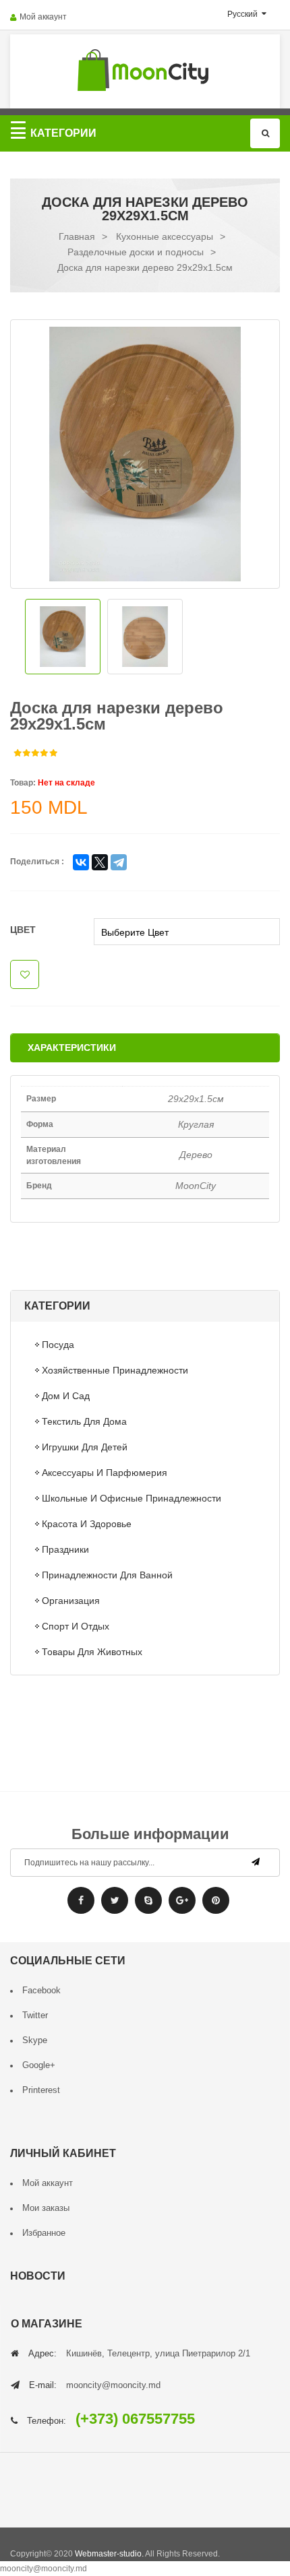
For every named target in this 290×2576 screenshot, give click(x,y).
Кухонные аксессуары (165, 236)
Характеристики (72, 1048)
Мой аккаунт (43, 17)
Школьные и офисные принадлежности (132, 1498)
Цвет (23, 930)
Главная (77, 236)
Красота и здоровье (87, 1524)
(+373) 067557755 (135, 2419)
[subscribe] (256, 1862)
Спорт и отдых (76, 1626)
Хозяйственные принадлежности (115, 1370)
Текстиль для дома (84, 1421)
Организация (71, 1601)
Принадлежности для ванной (107, 1575)
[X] (100, 862)
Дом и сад (66, 1396)
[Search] (265, 133)
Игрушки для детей (85, 1447)
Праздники (65, 1549)
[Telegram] (119, 862)
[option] (145, 454)
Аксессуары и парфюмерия (105, 1473)
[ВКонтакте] (81, 862)
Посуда (58, 1345)
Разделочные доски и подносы (136, 252)
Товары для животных (92, 1652)
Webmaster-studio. (109, 2554)
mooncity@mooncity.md (113, 2385)
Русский (243, 14)
